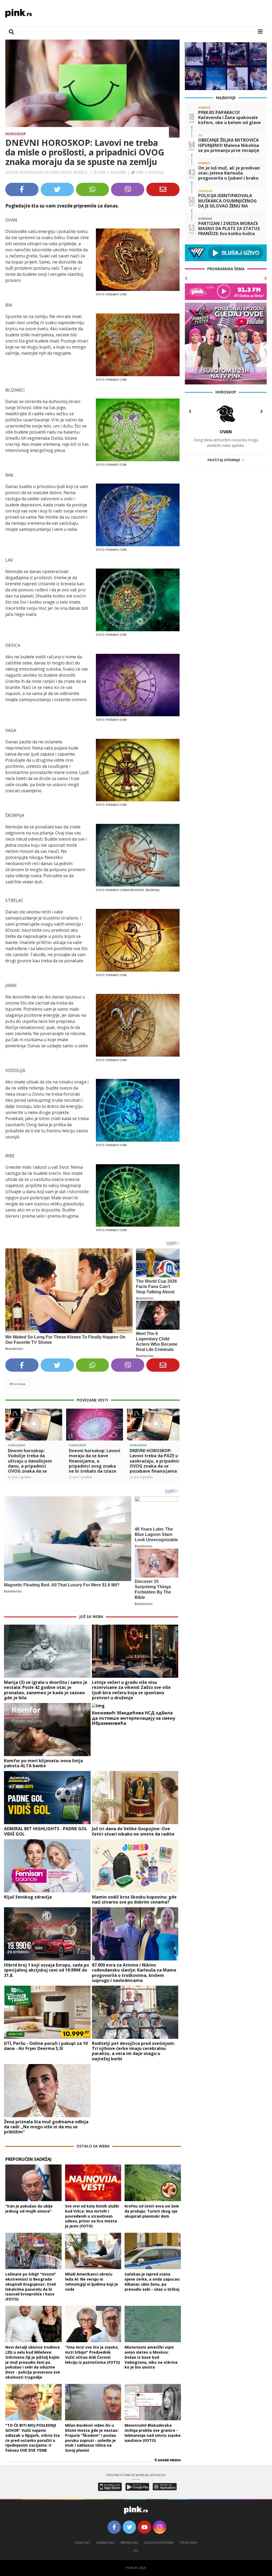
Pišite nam (188, 2543)
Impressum (129, 2543)
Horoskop (16, 134)
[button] (11, 1434)
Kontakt (83, 2543)
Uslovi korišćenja (159, 2543)
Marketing (106, 2543)
